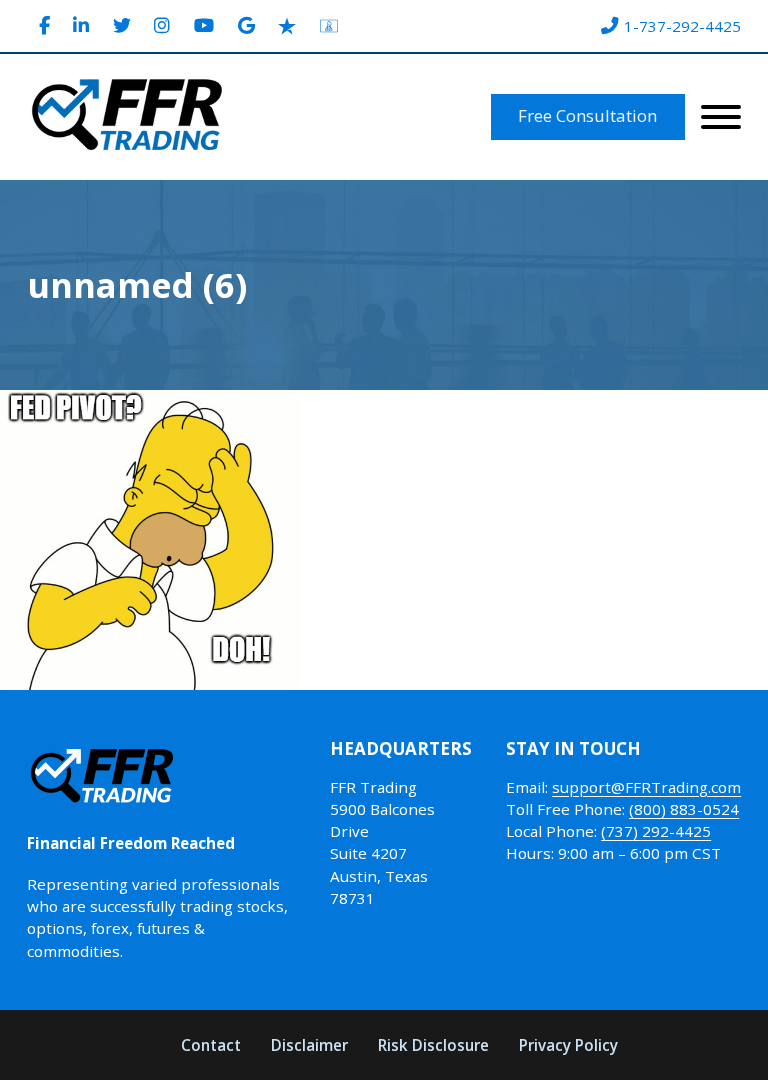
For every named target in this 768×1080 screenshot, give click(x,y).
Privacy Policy (568, 1045)
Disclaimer (309, 1045)
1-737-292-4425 (682, 26)
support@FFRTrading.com (646, 787)
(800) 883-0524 (684, 809)
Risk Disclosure (433, 1045)
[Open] (721, 117)
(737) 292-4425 (656, 831)
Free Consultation (587, 115)
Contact (211, 1045)
